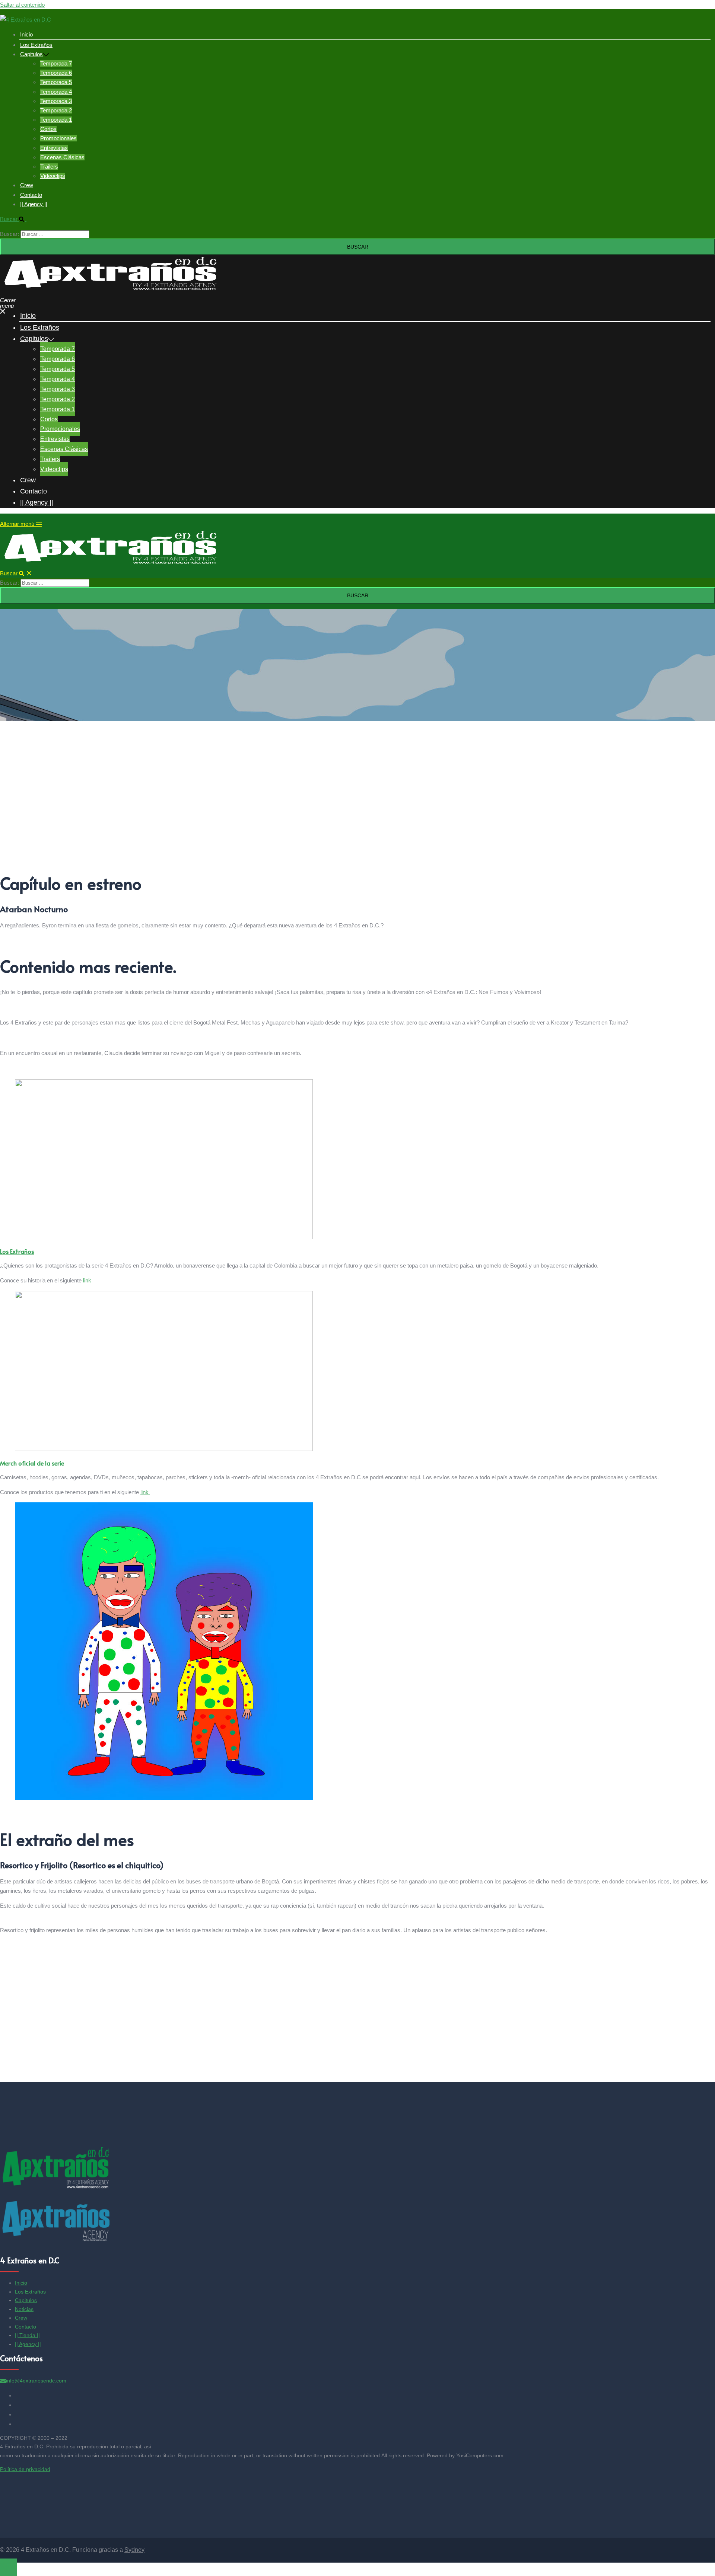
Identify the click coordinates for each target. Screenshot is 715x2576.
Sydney (134, 2550)
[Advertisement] (223, 810)
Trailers (49, 167)
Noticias (24, 2309)
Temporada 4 (56, 92)
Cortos (48, 129)
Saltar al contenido (22, 5)
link (87, 1280)
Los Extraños (36, 45)
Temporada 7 (56, 63)
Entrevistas (54, 148)
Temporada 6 (56, 73)
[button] (16, 219)
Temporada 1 (56, 120)
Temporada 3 (56, 101)
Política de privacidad (25, 2469)
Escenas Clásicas (62, 157)
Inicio (26, 34)
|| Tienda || (27, 2335)
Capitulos (31, 54)
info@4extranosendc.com (36, 2381)
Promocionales (58, 138)
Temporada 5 (56, 82)
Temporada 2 (56, 110)
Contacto (31, 195)
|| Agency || (34, 204)
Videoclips (53, 176)
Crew (27, 185)
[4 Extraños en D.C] (26, 20)
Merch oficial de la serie (32, 1463)
